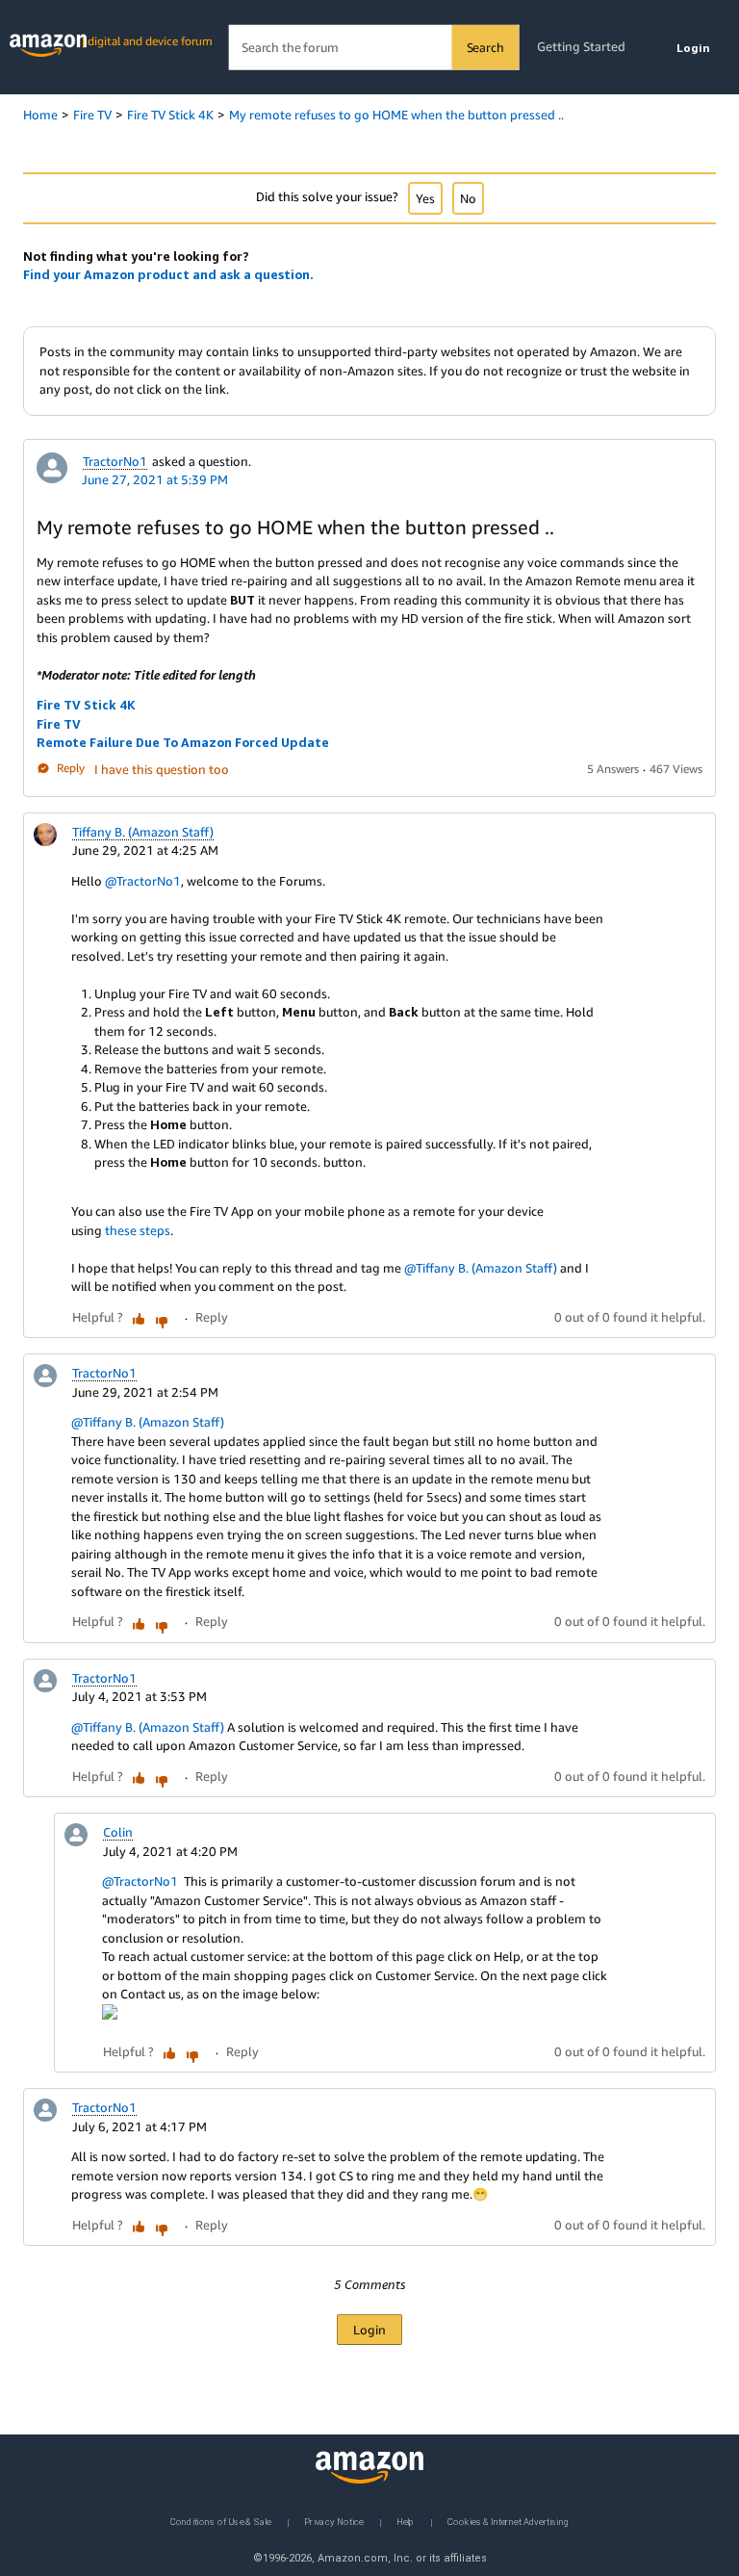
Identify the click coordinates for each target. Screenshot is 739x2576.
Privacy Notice (334, 2521)
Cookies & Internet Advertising (508, 2521)
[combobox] (374, 48)
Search (485, 47)
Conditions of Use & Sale (221, 2521)
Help (406, 2521)
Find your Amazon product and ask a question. (168, 274)
